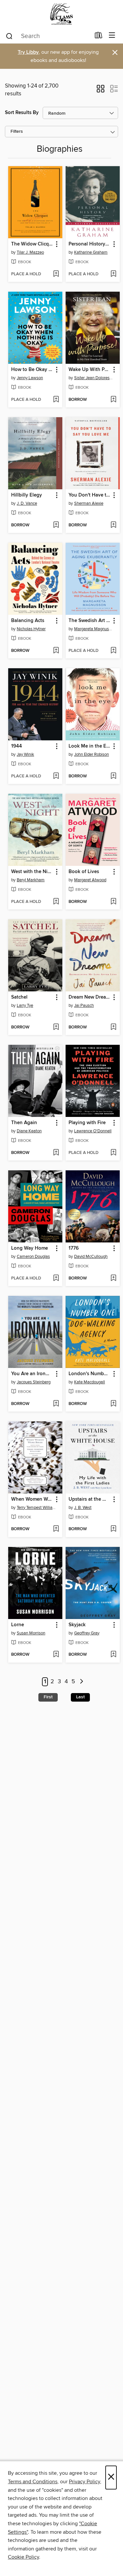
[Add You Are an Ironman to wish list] (56, 1404)
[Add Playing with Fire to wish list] (113, 1153)
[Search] (9, 36)
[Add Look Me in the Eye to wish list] (113, 776)
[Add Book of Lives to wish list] (113, 902)
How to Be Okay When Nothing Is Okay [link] (32, 370)
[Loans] (99, 37)
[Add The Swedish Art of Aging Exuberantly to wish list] (113, 651)
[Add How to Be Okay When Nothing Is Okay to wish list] (56, 400)
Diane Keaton (29, 1131)
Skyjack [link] (77, 1625)
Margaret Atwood (90, 880)
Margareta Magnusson (93, 629)
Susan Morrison (31, 1633)
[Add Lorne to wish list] (56, 1655)
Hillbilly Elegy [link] (27, 495)
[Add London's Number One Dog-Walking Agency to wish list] (113, 1404)
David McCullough (91, 1257)
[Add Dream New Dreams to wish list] (113, 1027)
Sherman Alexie (89, 503)
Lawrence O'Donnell (93, 1131)
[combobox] (48, 36)
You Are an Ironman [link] (32, 1374)
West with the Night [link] (32, 872)
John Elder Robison (92, 754)
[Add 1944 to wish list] (56, 776)
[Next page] (82, 1682)
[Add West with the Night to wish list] (56, 902)
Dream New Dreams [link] (90, 997)
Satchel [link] (19, 997)
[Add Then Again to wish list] (56, 1153)
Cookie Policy (23, 2557)
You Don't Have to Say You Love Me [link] (90, 495)
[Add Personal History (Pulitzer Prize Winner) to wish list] (113, 274)
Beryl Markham (31, 880)
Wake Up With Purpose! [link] (90, 370)
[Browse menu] (112, 36)
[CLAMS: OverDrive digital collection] (61, 14)
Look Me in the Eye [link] (90, 746)
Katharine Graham (91, 252)
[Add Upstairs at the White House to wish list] (113, 1529)
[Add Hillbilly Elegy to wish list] (56, 525)
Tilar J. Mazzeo (30, 252)
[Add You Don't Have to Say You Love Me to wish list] (113, 525)
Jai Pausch (84, 1005)
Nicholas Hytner (31, 629)
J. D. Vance (27, 503)
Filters (17, 132)
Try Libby (28, 52)
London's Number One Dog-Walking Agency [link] (90, 1374)
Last (80, 1697)
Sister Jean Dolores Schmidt (93, 378)
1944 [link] (17, 746)
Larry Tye (25, 1005)
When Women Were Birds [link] (32, 1499)
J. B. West (83, 1508)
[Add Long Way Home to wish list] (56, 1278)
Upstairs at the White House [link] (90, 1499)
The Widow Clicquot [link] (32, 244)
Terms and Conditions (33, 2482)
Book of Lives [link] (84, 872)
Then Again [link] (24, 1123)
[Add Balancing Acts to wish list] (56, 651)
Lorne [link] (18, 1625)
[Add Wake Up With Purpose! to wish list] (113, 400)
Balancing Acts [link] (28, 621)
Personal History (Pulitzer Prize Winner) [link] (90, 244)
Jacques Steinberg (34, 1382)
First (48, 1697)
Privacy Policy (84, 2482)
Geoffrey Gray (87, 1633)
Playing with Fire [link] (87, 1123)
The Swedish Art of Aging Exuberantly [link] (90, 621)
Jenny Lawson (30, 378)
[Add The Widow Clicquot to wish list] (56, 274)
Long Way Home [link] (30, 1248)
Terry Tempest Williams (36, 1508)
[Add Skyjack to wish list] (113, 1655)
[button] (101, 91)
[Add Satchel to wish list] (56, 1027)
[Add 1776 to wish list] (113, 1278)
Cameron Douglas (33, 1257)
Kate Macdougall (90, 1382)
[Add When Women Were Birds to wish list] (56, 1529)
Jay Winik (25, 754)
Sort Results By (22, 113)
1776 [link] (74, 1248)
